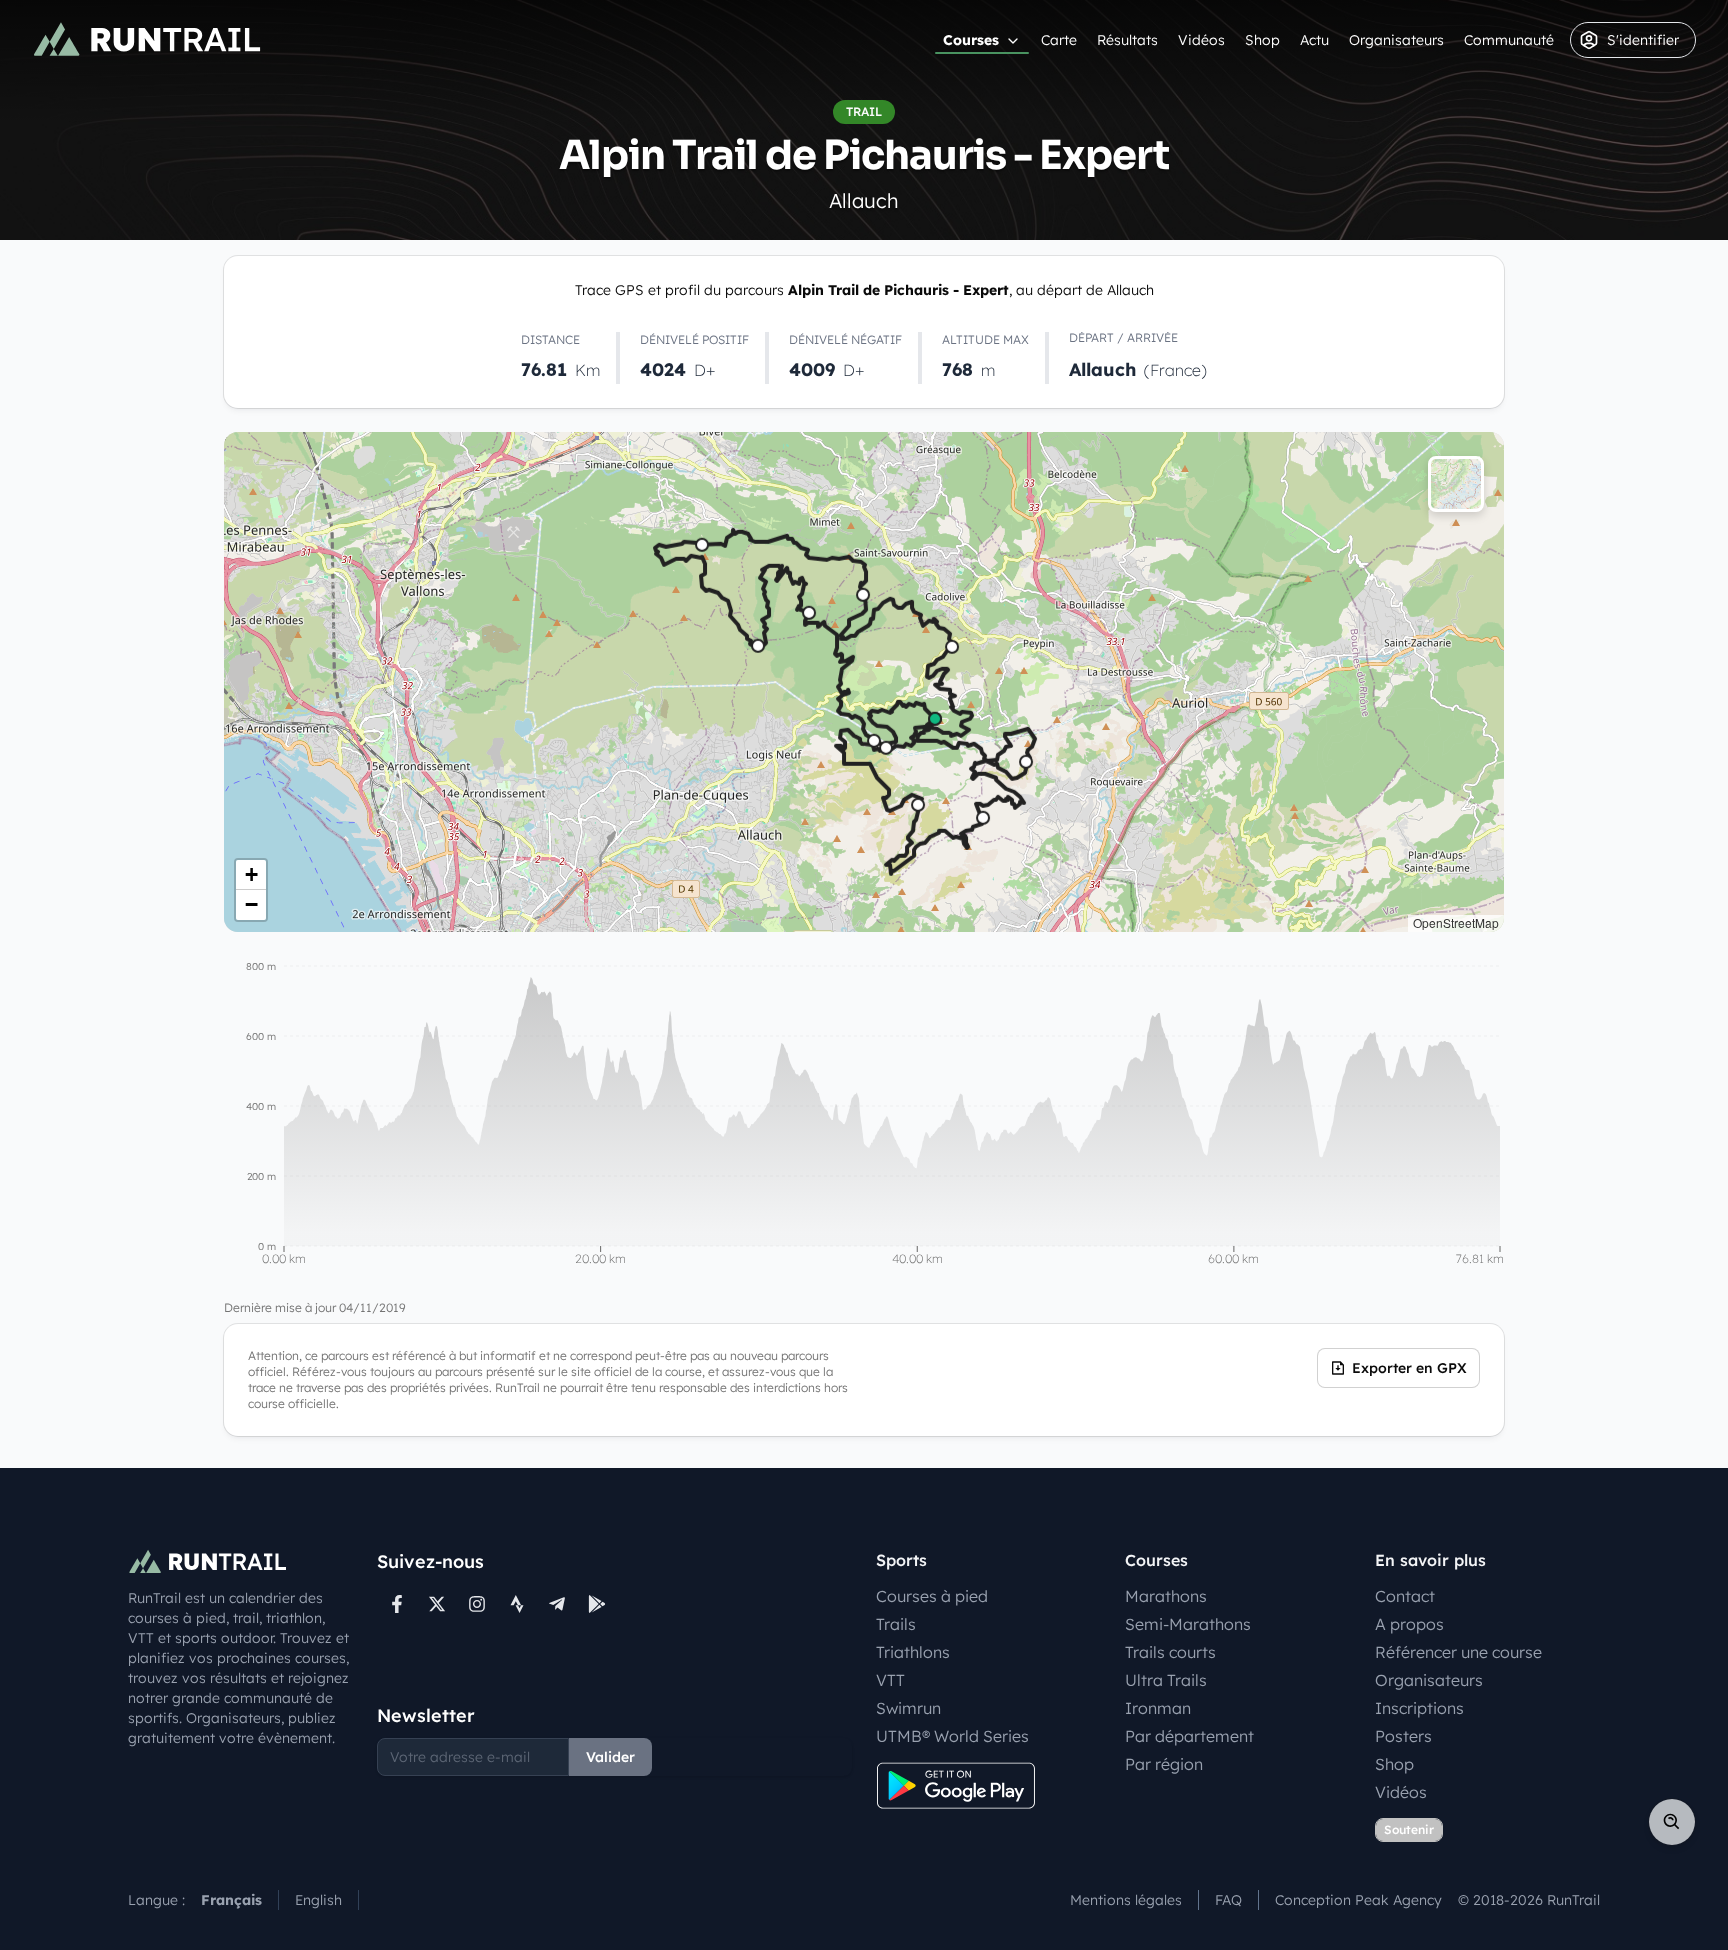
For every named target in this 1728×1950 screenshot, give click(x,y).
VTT (890, 1680)
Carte (1059, 40)
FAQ (1228, 1900)
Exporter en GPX (1409, 1368)
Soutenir (1409, 1829)
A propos (1409, 1624)
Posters (1403, 1736)
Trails (896, 1624)
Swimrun (908, 1708)
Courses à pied (932, 1596)
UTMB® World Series (952, 1736)
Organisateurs (1396, 40)
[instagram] (477, 1604)
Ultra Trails (1166, 1680)
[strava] (517, 1604)
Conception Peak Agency (1358, 1900)
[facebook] (397, 1604)
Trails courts (1170, 1652)
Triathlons (913, 1652)
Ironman (1158, 1708)
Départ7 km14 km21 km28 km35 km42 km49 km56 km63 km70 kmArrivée (861, 681)
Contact (1405, 1596)
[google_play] (597, 1604)
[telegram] (557, 1604)
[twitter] (437, 1604)
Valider (610, 1757)
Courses (971, 40)
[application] (864, 1116)
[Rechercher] (1672, 1822)
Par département (1189, 1736)
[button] (251, 875)
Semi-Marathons (1188, 1624)
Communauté (1509, 40)
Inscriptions (1419, 1708)
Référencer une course (1458, 1652)
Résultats (1127, 40)
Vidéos (1201, 40)
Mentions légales (1126, 1900)
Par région (1164, 1764)
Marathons (1166, 1596)
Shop (1262, 40)
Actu (1314, 40)
